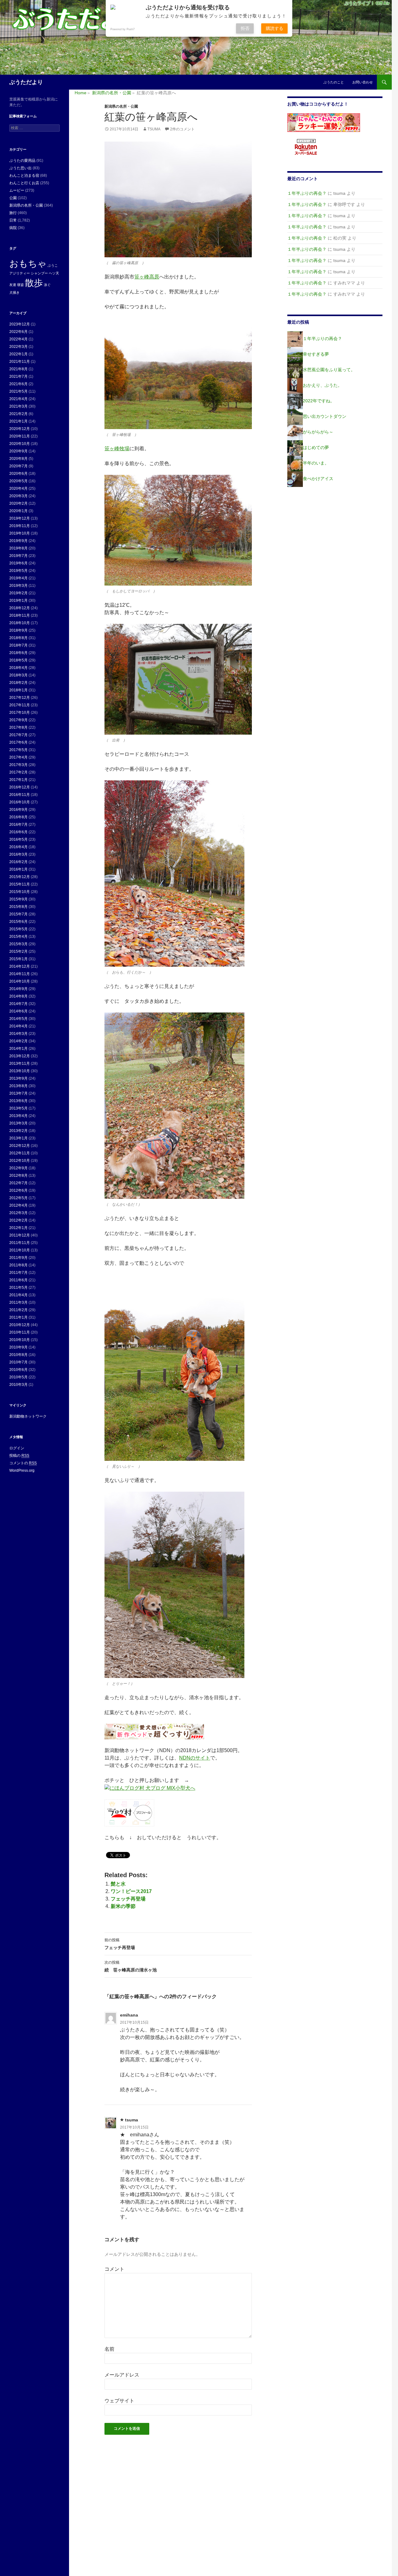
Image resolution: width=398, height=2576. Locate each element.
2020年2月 (19, 503)
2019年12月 (20, 518)
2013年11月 (20, 1064)
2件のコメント (182, 129)
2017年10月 (20, 713)
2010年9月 (19, 1347)
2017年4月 (19, 757)
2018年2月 (19, 683)
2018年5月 (19, 660)
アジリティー (20, 273)
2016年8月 (19, 817)
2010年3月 (19, 1385)
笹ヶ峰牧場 (117, 449)
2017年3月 (19, 765)
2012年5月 (19, 1198)
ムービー (17, 190)
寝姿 (21, 285)
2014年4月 (19, 1026)
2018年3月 (19, 675)
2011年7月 (19, 1273)
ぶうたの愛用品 (22, 161)
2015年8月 (19, 907)
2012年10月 (20, 1161)
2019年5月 (19, 571)
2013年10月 (20, 1071)
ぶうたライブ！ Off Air (367, 3)
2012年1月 (19, 1228)
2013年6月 (19, 1101)
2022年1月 (19, 354)
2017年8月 (19, 727)
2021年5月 (19, 391)
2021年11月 (20, 362)
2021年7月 (19, 376)
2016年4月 (19, 847)
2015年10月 (20, 892)
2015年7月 (19, 914)
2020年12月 (20, 429)
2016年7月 (19, 825)
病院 (13, 228)
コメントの (23, 1463)
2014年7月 (19, 1004)
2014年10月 (20, 981)
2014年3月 (19, 1034)
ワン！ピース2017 (131, 1891)
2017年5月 (19, 750)
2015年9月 (19, 899)
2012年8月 (19, 1176)
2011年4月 (19, 1295)
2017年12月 (20, 698)
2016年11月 (20, 795)
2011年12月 (20, 1235)
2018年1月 (19, 690)
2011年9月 (19, 1258)
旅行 (13, 213)
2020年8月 (19, 459)
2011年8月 (19, 1265)
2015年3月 (19, 944)
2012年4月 (19, 1205)
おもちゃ (28, 263)
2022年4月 (19, 339)
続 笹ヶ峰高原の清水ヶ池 (131, 1966)
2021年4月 (19, 399)
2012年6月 (19, 1190)
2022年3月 (19, 347)
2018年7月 (19, 645)
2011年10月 (20, 1250)
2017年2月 (19, 772)
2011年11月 (20, 1243)
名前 (109, 2349)
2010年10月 (20, 1340)
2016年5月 (19, 839)
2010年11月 (20, 1332)
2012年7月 (19, 1183)
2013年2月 (19, 1131)
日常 (13, 220)
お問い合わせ (363, 82)
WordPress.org (22, 1470)
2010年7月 (19, 1362)
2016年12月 (20, 787)
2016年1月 (19, 869)
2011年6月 (19, 1280)
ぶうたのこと (334, 82)
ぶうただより (26, 82)
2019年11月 (20, 526)
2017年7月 (19, 735)
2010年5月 (19, 1377)
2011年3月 (19, 1302)
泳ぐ (47, 285)
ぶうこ (53, 265)
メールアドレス (122, 2375)
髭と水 (118, 1884)
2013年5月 (19, 1108)
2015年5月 (19, 929)
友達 (13, 285)
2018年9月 (19, 630)
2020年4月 (19, 489)
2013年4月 (19, 1116)
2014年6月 (19, 1011)
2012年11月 (20, 1153)
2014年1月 (19, 1049)
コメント (114, 2269)
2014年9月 (19, 989)
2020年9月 (19, 451)
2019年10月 (20, 533)
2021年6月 (19, 384)
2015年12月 (20, 877)
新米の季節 (123, 1906)
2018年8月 (19, 638)
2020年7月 (19, 466)
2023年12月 (20, 324)
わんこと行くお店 (24, 183)
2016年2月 (19, 862)
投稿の (19, 1456)
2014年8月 (19, 996)
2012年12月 (20, 1146)
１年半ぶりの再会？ (307, 193)
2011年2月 (19, 1310)
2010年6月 (19, 1370)
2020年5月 (19, 481)
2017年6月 (19, 742)
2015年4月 (19, 937)
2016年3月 (19, 854)
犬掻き (14, 292)
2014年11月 (20, 974)
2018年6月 (19, 653)
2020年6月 (19, 474)
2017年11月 (20, 705)
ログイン (17, 1448)
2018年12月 (20, 608)
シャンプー (39, 273)
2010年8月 (19, 1355)
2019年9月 (19, 541)
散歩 (34, 283)
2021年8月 (19, 369)
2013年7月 (19, 1093)
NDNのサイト (195, 1758)
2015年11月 (20, 884)
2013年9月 (19, 1078)
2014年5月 (19, 1019)
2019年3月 (19, 586)
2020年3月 (19, 496)
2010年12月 (20, 1325)
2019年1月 (19, 601)
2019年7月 (19, 556)
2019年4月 (19, 578)
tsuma (154, 129)
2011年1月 (19, 1317)
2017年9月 (19, 720)
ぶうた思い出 (21, 168)
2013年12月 (20, 1056)
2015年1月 (19, 959)
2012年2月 (19, 1220)
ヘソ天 (54, 273)
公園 (13, 198)
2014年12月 (20, 966)
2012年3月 (19, 1213)
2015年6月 (19, 922)
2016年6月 (19, 832)
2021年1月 (19, 421)
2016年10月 (20, 802)
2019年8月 (19, 548)
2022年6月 (19, 332)
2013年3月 (19, 1123)
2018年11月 (20, 615)
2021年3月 (19, 406)
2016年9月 (19, 810)
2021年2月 (19, 414)
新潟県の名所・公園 (121, 106)
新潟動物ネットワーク (28, 1416)
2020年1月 (19, 511)
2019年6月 (19, 563)
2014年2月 (19, 1041)
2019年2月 (19, 593)
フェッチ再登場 (128, 1899)
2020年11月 (20, 436)
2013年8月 (19, 1086)
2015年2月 (19, 951)
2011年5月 (19, 1288)
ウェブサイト (119, 2401)
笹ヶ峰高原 (147, 277)
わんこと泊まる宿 (24, 175)
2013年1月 (19, 1138)
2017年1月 (19, 780)
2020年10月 (20, 444)
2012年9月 (19, 1168)
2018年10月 (20, 623)
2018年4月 (19, 668)
